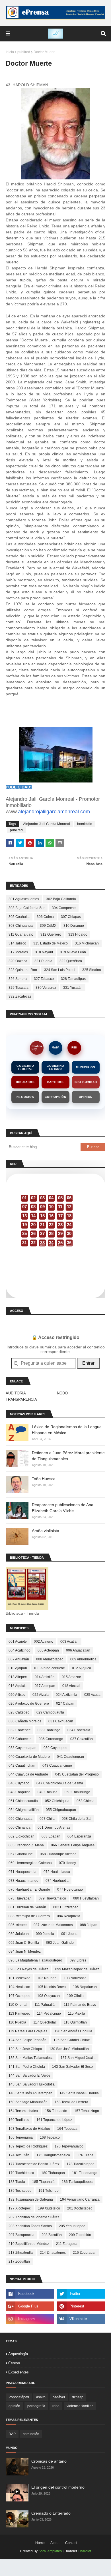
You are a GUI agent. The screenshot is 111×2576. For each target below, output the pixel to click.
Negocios (25, 1097)
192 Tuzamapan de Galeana (31, 2199)
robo (56, 2406)
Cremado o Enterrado (51, 2513)
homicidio (85, 824)
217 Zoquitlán (19, 2261)
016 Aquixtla (18, 1686)
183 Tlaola (17, 2182)
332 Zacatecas (20, 996)
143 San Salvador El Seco (72, 2067)
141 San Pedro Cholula (27, 2067)
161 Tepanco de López (54, 2120)
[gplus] (30, 2306)
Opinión (86, 1097)
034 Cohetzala (79, 1730)
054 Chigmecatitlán (24, 1810)
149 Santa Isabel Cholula (79, 2093)
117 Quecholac (45, 2022)
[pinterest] (81, 2306)
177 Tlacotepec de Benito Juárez (34, 2164)
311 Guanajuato (21, 934)
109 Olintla (75, 1996)
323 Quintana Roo (23, 970)
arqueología (18, 2354)
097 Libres (78, 1960)
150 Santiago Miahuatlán (28, 2102)
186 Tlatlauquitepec (77, 2182)
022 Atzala (41, 1695)
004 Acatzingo (19, 1650)
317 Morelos (18, 952)
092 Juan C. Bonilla (24, 1943)
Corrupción (55, 1097)
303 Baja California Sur (27, 908)
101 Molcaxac (19, 1978)
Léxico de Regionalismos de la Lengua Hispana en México (67, 1430)
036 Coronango (51, 1739)
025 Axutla (92, 1695)
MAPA (56, 1048)
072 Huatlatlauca (57, 1872)
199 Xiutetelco (49, 2208)
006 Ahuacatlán (78, 1650)
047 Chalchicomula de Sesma (60, 1783)
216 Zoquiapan (85, 2253)
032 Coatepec (19, 1730)
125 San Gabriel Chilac (72, 2040)
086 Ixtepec (18, 1925)
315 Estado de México (51, 943)
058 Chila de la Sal (77, 1819)
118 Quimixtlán (75, 2022)
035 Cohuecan (20, 1739)
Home (40, 2543)
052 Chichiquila (57, 1801)
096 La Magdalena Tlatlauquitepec (36, 1960)
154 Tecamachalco (23, 2111)
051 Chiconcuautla (23, 1801)
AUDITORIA (16, 1393)
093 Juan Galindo (60, 1943)
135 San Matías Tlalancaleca (31, 2058)
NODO (62, 1393)
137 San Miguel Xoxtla (78, 2058)
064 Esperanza (79, 1836)
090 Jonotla (45, 1934)
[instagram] (30, 2319)
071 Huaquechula (22, 1872)
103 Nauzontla (75, 1978)
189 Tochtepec (20, 2191)
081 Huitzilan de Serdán (27, 1907)
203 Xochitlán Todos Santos (30, 2226)
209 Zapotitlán (80, 2235)
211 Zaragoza (67, 2244)
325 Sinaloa (92, 970)
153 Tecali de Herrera (71, 2102)
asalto (41, 2397)
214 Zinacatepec (53, 2253)
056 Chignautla (20, 1819)
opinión (14, 2406)
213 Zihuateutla (21, 2253)
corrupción (31, 2434)
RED (74, 1048)
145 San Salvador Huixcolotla (32, 2084)
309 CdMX (48, 926)
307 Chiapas (71, 917)
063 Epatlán (51, 1836)
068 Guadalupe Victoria (58, 1854)
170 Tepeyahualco (69, 2146)
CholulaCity (37, 1047)
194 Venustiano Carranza (80, 2199)
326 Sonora (18, 979)
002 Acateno (44, 1642)
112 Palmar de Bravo (80, 2005)
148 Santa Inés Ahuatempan (30, 2093)
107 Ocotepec (19, 1996)
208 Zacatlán (52, 2235)
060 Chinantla (19, 1828)
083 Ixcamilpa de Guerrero (29, 1916)
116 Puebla (17, 2022)
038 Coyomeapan (22, 1748)
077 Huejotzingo (70, 1890)
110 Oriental (18, 2005)
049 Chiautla (48, 1792)
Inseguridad (86, 1082)
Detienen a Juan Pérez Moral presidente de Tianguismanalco (68, 1456)
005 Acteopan (48, 1650)
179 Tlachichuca (21, 2173)
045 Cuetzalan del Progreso (77, 1774)
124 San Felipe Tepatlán (27, 2040)
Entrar (88, 1363)
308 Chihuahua (21, 926)
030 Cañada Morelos (25, 1721)
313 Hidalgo (78, 934)
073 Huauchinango (23, 1881)
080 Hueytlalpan (86, 1898)
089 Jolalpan (19, 1934)
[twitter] (81, 2294)
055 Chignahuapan (61, 1810)
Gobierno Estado (55, 1067)
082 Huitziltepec (66, 1907)
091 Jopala (70, 1934)
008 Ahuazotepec (50, 1659)
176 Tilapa (85, 2155)
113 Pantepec (19, 2013)
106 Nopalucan (85, 1987)
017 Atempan (45, 1686)
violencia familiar (80, 2406)
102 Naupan (47, 1978)
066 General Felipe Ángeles (73, 1845)
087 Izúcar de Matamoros (53, 1925)
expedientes (18, 2372)
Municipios (86, 1067)
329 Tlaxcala (18, 988)
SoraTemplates (50, 2551)
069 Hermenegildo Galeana (30, 1863)
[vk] (81, 2319)
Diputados (25, 1082)
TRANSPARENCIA (21, 1399)
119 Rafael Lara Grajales (28, 2031)
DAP (12, 2434)
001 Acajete (18, 1642)
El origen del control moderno (58, 2487)
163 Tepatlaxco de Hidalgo (29, 2129)
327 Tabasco (44, 979)
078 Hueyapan (20, 1898)
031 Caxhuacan (61, 1721)
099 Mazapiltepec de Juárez (77, 1969)
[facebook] (30, 2294)
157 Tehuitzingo (87, 2111)
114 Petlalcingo (49, 2013)
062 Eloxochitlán (21, 1836)
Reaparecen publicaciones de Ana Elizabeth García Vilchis (63, 1508)
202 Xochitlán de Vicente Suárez (34, 2217)
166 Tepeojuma (21, 2137)
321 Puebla (43, 961)
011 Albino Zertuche (50, 1668)
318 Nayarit (44, 952)
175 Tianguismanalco (53, 2155)
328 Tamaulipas (73, 979)
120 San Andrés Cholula (73, 2031)
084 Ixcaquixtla (69, 1916)
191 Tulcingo (49, 2191)
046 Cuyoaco (19, 1783)
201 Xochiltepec (80, 2208)
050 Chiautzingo (77, 1792)
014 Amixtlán (45, 1677)
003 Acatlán (69, 1642)
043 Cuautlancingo (57, 1766)
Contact (71, 2543)
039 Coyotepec (55, 1748)
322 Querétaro (71, 961)
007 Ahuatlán (19, 1659)
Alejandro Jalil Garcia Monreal (47, 824)
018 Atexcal (71, 1686)
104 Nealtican (19, 1987)
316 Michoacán (87, 943)
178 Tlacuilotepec (80, 2164)
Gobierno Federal (25, 1067)
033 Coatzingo (49, 1730)
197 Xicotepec (20, 2208)
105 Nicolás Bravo (52, 1987)
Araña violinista (46, 1531)
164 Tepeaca (67, 2129)
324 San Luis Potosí (60, 970)
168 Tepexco (50, 2137)
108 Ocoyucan (49, 1996)
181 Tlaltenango (85, 2173)
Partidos (55, 1082)
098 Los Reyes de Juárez (28, 1969)
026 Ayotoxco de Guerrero (29, 1704)
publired (24, 52)
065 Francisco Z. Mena (26, 1845)
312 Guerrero (51, 934)
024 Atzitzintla (66, 1695)
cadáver (59, 2397)
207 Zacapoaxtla (21, 2235)
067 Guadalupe (21, 1854)
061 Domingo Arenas (54, 1828)
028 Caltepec (19, 1712)
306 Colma (45, 917)
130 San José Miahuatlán (69, 2049)
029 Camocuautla (50, 1712)
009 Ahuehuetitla (83, 1659)
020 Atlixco (17, 1695)
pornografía (36, 2406)
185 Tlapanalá (43, 2182)
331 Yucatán (73, 988)
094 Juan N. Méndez (25, 1951)
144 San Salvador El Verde (29, 2075)
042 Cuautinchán (22, 1766)
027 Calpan (65, 1704)
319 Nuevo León (73, 952)
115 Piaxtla (77, 2013)
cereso (14, 2363)
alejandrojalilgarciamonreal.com (54, 812)
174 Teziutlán (19, 2155)
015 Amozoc (71, 1677)
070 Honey (67, 1863)
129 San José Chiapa (25, 2049)
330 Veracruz (46, 988)
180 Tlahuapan (53, 2173)
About (55, 2543)
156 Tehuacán (56, 2111)
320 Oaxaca (18, 961)
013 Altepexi (18, 1677)
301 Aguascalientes (24, 899)
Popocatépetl (19, 2397)
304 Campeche (64, 908)
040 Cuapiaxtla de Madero (29, 1757)
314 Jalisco (17, 943)
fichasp (78, 2397)
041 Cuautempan (70, 1757)
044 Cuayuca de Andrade (28, 1774)
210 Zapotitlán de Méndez (29, 2244)
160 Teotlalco (19, 2120)
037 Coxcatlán (82, 1739)
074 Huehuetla (57, 1881)
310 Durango (74, 926)
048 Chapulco (19, 1792)
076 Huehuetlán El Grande (29, 1890)
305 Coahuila (19, 917)
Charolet (84, 2551)
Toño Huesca (44, 1479)
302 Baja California (61, 899)
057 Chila (47, 1819)
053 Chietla (86, 1801)
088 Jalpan (89, 1925)
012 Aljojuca (82, 1668)
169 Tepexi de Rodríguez (28, 2146)
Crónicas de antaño (49, 2461)
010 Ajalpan (18, 1668)
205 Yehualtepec (72, 2226)
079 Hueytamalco (52, 1898)
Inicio (10, 52)
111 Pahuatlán (46, 2005)
